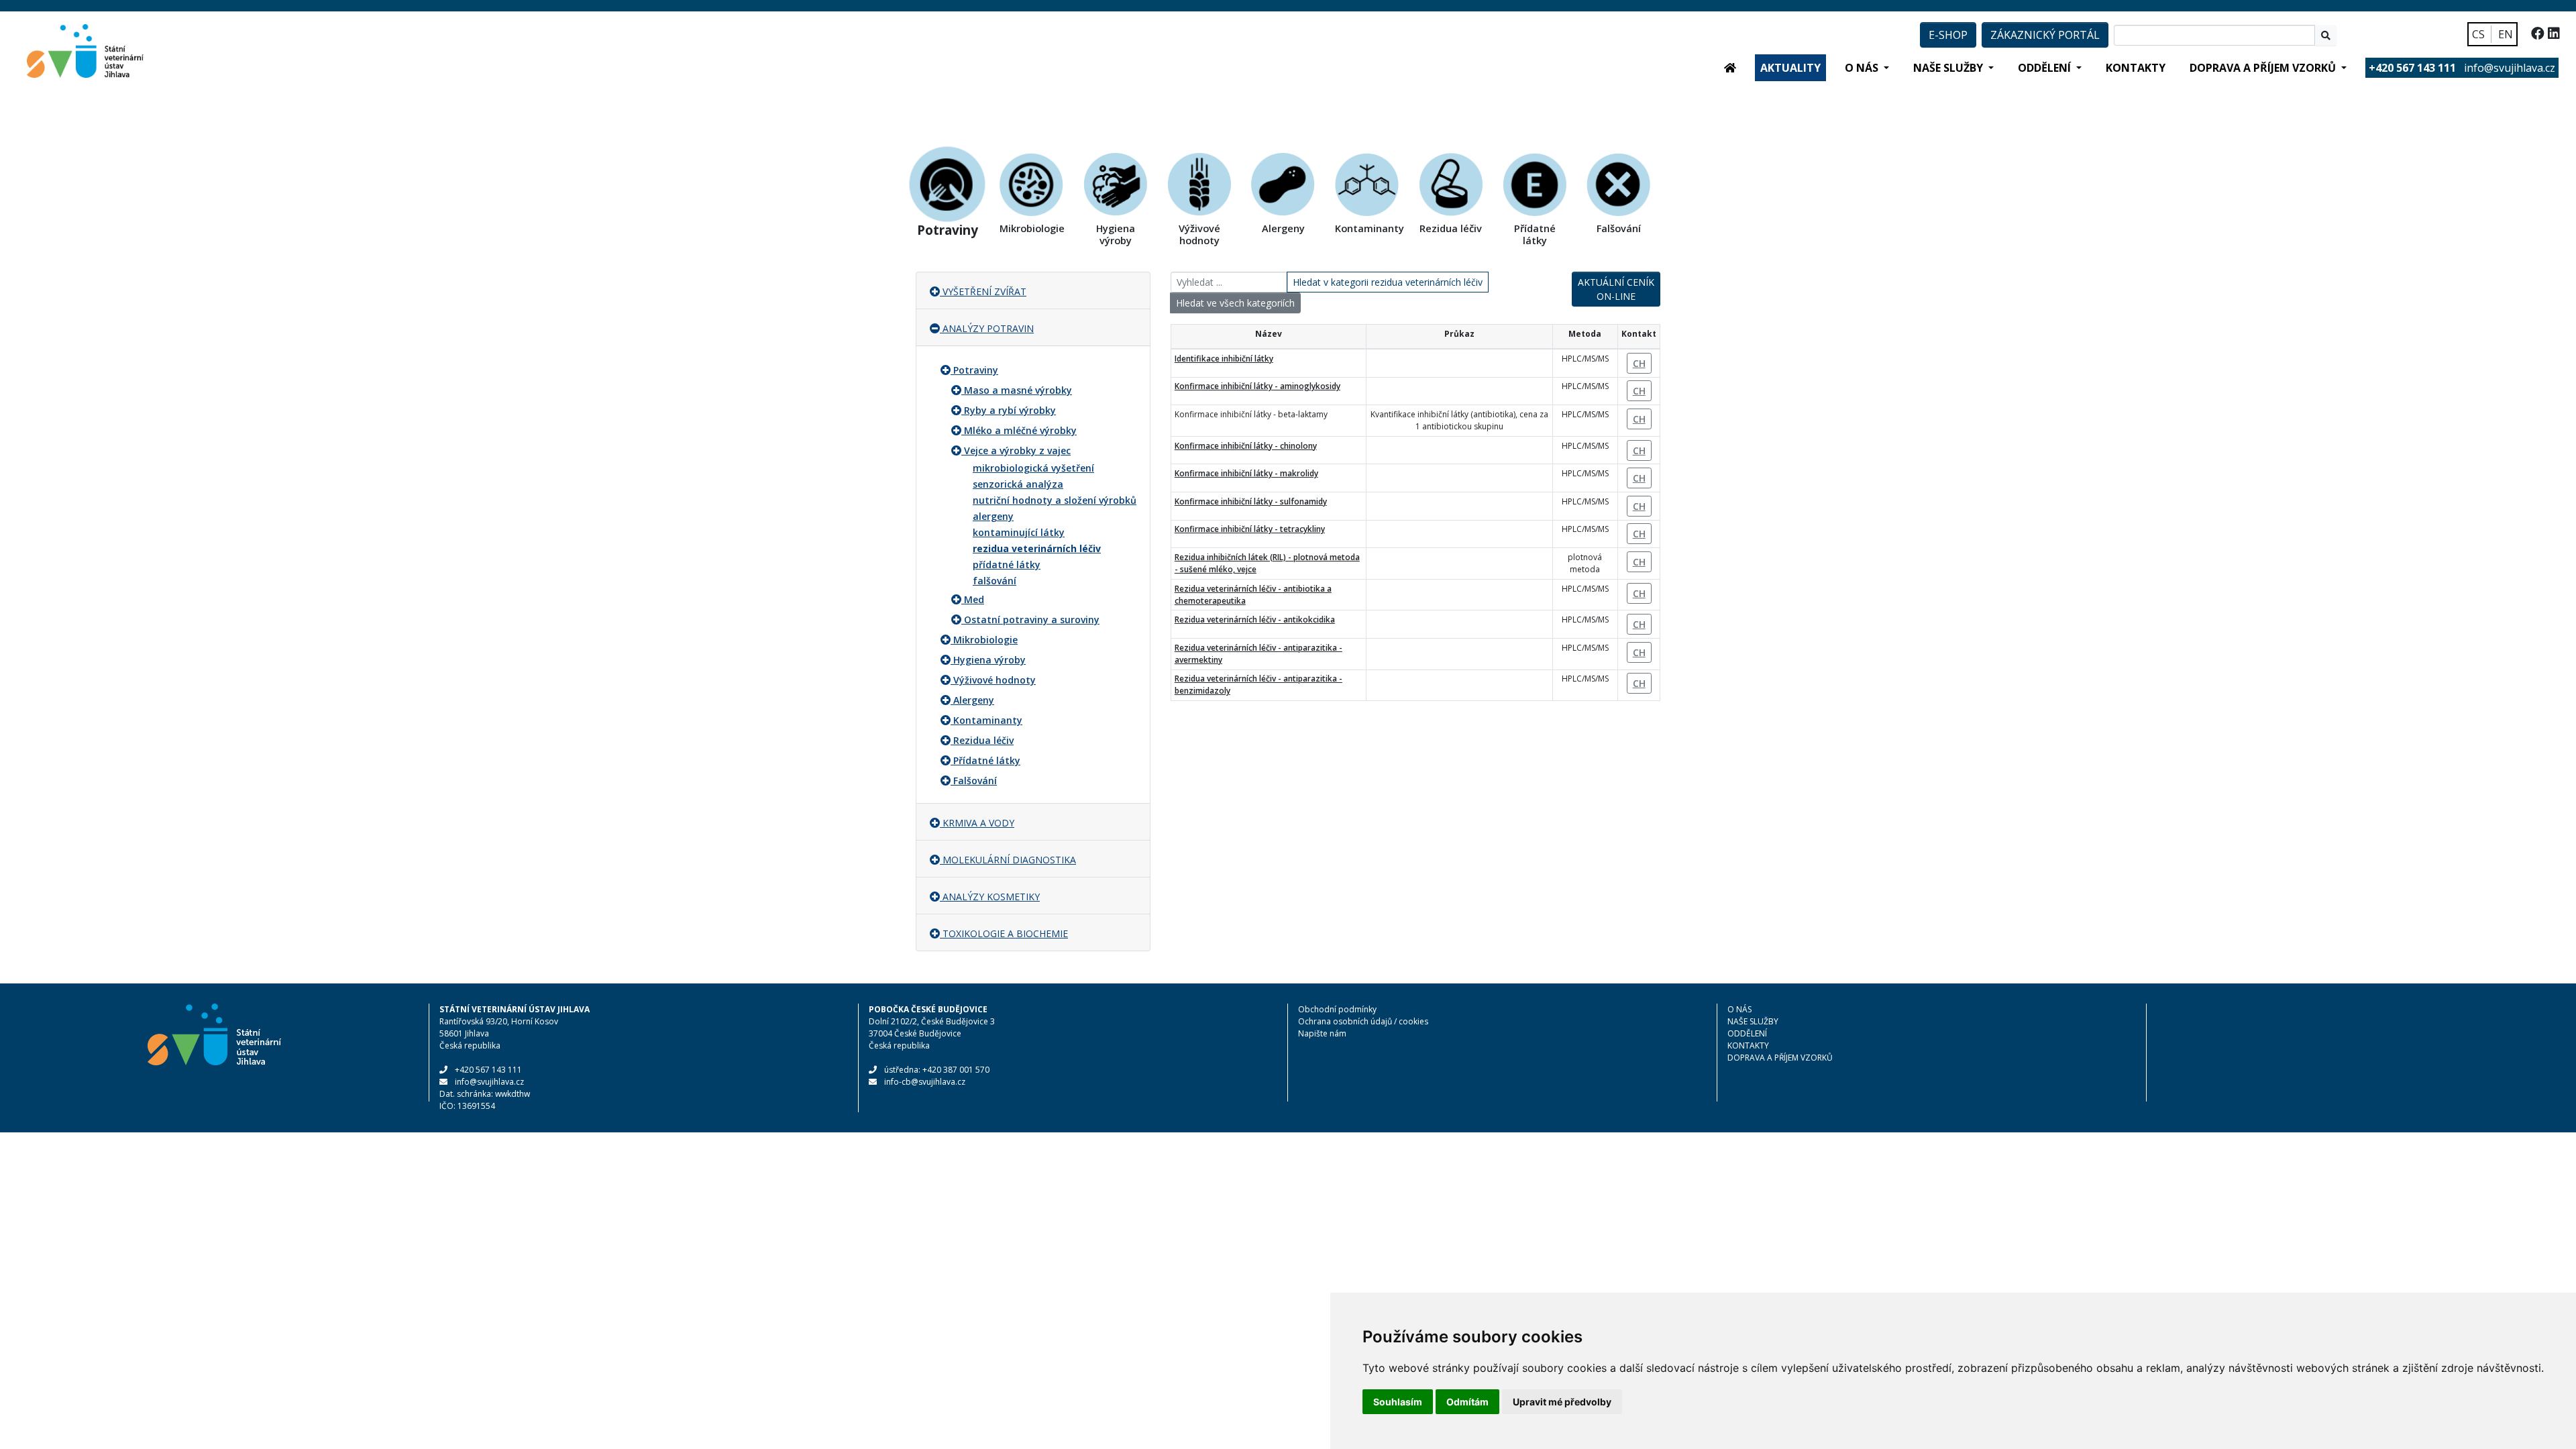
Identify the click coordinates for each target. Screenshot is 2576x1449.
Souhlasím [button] (1398, 1402)
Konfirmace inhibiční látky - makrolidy (1246, 473)
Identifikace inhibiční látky (1224, 359)
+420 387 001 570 (956, 1070)
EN (2506, 34)
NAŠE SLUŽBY (1753, 1021)
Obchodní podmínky (1337, 1009)
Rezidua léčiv (983, 740)
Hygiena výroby (989, 660)
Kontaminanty (988, 720)
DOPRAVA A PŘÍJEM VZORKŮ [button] (2264, 68)
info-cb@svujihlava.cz (925, 1082)
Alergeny (974, 700)
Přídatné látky (987, 760)
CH (1639, 363)
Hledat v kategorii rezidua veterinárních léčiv (1388, 282)
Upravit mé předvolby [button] (1562, 1402)
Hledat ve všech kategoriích (1235, 303)
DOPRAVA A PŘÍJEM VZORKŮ (1780, 1058)
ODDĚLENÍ (1747, 1033)
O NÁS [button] (1863, 68)
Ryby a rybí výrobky (1010, 410)
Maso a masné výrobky (1018, 390)
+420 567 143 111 (488, 1070)
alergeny (993, 516)
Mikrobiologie (985, 640)
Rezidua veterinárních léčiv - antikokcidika (1255, 620)
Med (974, 599)
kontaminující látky (1019, 532)
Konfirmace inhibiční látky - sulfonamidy (1251, 501)
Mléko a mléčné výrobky (1020, 430)
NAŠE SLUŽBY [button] (1949, 68)
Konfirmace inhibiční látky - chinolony (1246, 446)
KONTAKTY (2136, 68)
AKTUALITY (1790, 68)
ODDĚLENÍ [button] (2046, 68)
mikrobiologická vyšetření (1033, 468)
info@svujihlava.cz (2510, 68)
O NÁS (1739, 1009)
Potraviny (976, 370)
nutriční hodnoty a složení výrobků (1055, 500)
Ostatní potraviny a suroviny (1032, 620)
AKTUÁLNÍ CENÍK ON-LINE (1616, 289)
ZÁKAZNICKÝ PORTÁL (2045, 35)
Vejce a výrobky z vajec (1017, 450)
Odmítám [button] (1467, 1402)
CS (2478, 34)
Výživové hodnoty (995, 680)
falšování (995, 581)
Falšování (975, 781)
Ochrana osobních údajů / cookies (1363, 1021)
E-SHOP (1948, 35)
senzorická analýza (1018, 484)
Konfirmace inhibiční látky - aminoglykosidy (1257, 386)
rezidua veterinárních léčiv (1037, 548)
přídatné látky (1007, 565)
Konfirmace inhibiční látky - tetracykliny (1250, 529)
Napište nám (1322, 1033)
